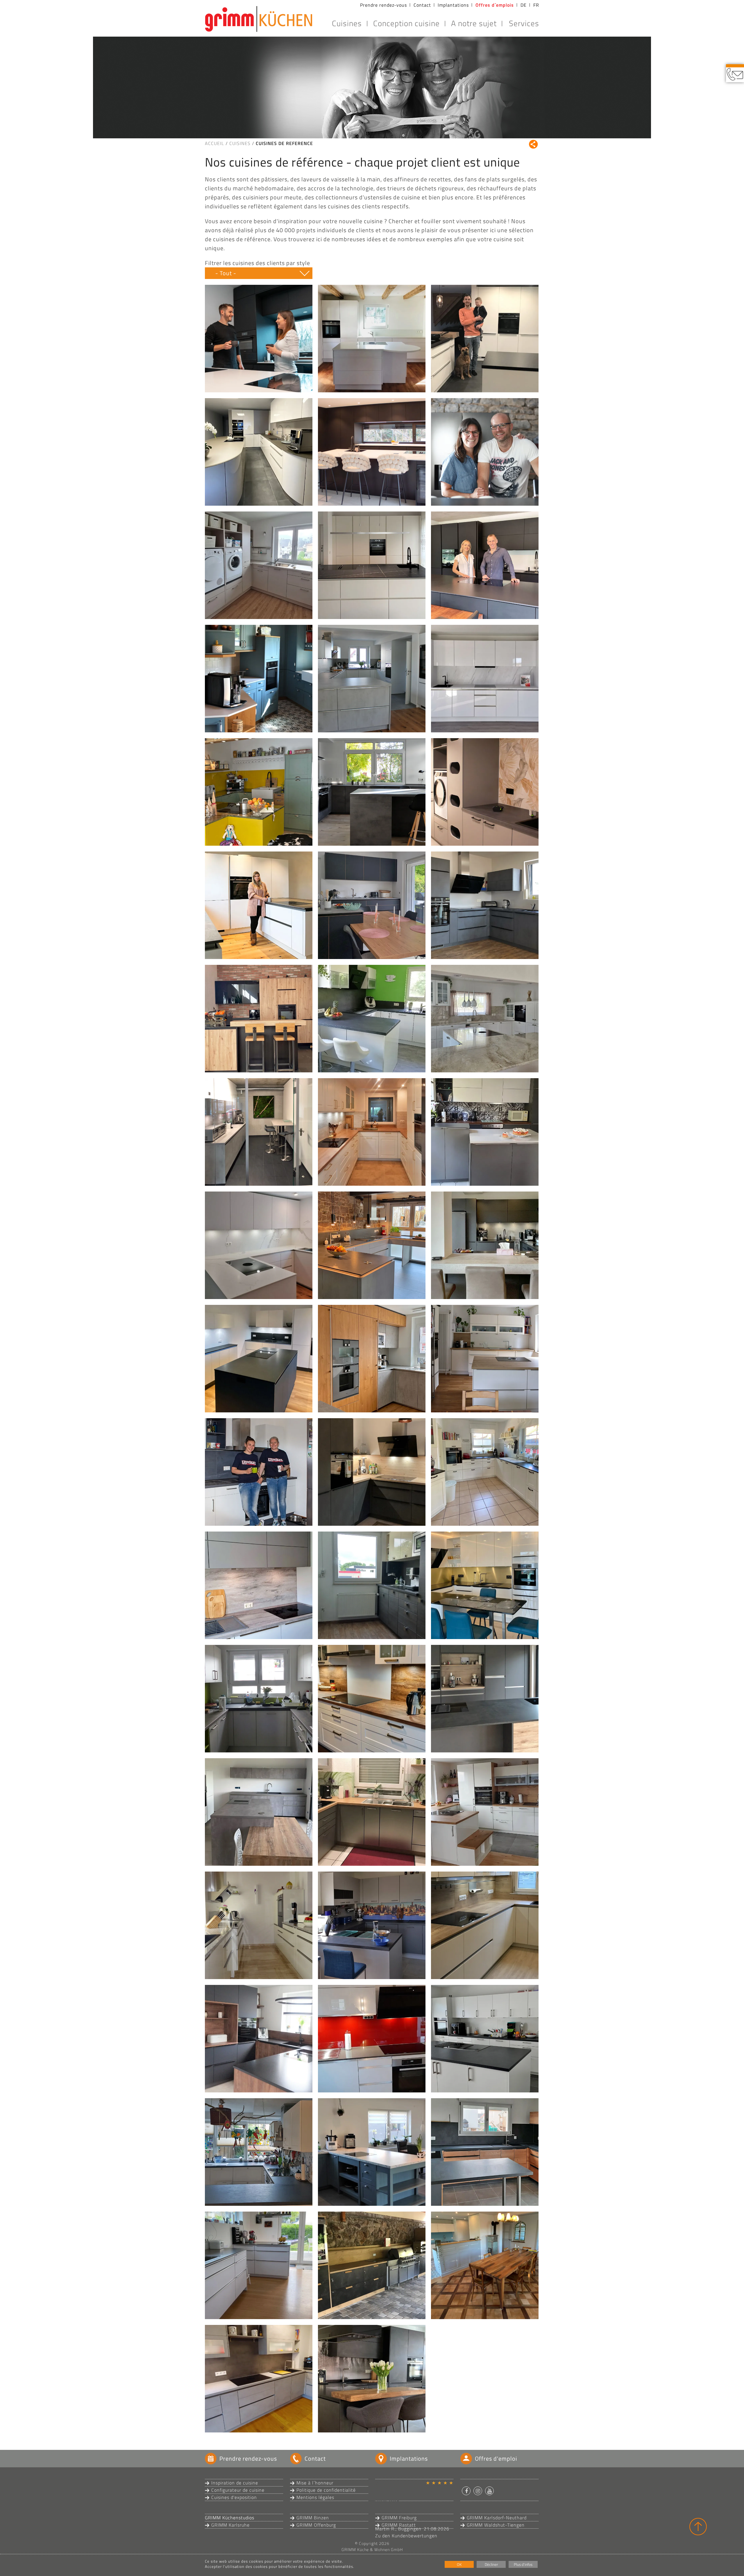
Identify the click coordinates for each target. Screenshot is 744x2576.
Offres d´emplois (495, 5)
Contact (422, 5)
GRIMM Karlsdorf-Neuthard (497, 2518)
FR (536, 5)
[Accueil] (259, 19)
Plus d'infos (523, 2564)
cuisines (240, 143)
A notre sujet (474, 23)
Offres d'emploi (496, 2458)
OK (459, 2564)
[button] (466, 2491)
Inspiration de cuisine (235, 2483)
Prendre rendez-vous (383, 5)
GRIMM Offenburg (316, 2525)
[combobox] (259, 273)
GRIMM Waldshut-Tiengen (496, 2525)
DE (524, 5)
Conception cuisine (406, 23)
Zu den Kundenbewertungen (406, 2536)
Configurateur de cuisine (238, 2490)
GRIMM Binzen (313, 2518)
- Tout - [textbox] (226, 273)
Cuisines (347, 23)
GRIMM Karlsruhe (230, 2525)
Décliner (491, 2564)
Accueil (214, 143)
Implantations (453, 5)
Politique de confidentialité (326, 2490)
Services (524, 23)
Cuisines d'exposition (234, 2497)
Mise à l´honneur (315, 2483)
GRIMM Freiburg (399, 2518)
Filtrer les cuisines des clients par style (257, 263)
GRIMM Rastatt (399, 2525)
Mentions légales (315, 2497)
